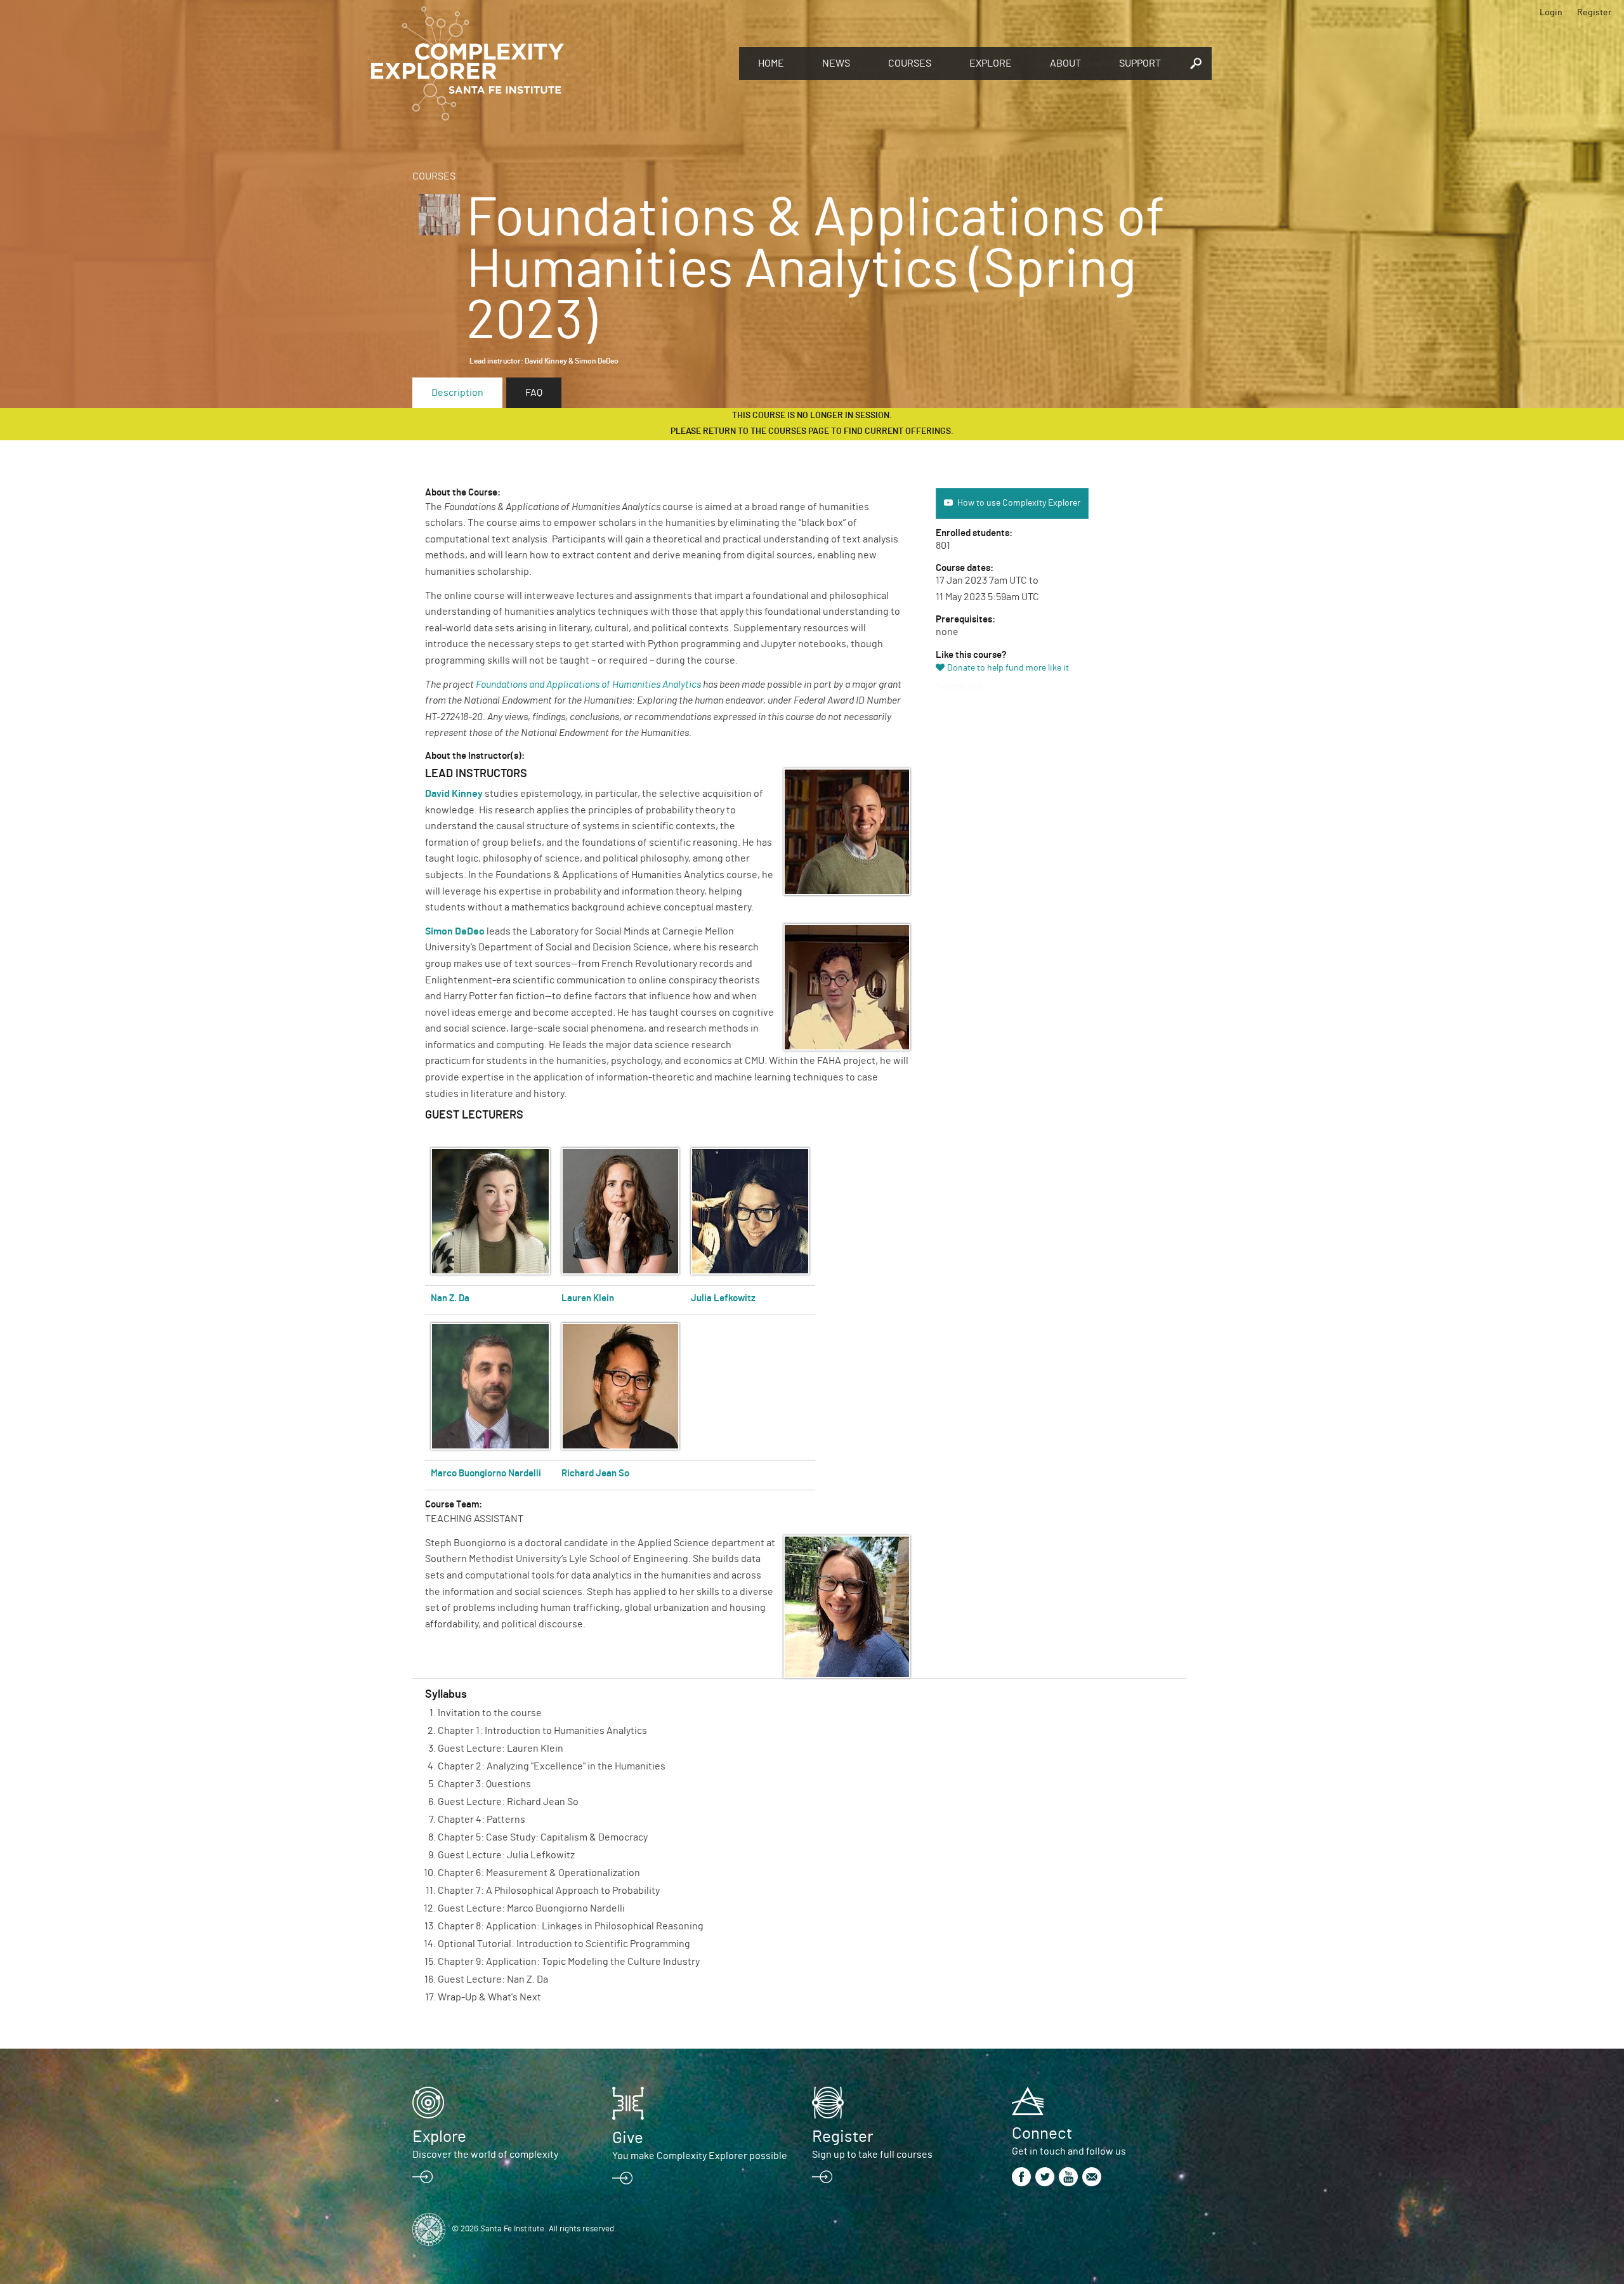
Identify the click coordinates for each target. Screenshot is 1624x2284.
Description (457, 393)
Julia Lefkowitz (723, 1298)
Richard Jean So (595, 1473)
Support (1140, 63)
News (836, 63)
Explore (991, 63)
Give (628, 2138)
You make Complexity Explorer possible (700, 2156)
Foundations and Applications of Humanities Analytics (588, 685)
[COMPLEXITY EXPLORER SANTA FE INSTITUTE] (549, 63)
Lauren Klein (588, 1298)
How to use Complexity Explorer (1019, 503)
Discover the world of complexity (485, 2155)
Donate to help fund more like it (1008, 668)
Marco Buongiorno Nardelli (486, 1473)
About (1065, 63)
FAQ (534, 393)
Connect (1042, 2134)
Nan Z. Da (450, 1298)
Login (1551, 13)
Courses (910, 63)
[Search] (1196, 63)
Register (1594, 13)
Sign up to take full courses (872, 2155)
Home (771, 63)
